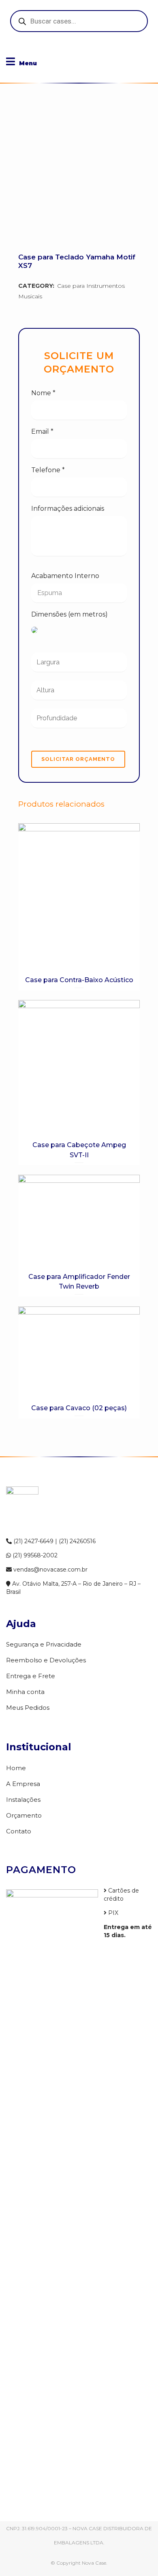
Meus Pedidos (28, 1708)
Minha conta (25, 1692)
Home (16, 1768)
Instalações (23, 1800)
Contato (19, 1831)
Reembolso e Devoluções (46, 1660)
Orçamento (24, 1815)
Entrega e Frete (31, 1676)
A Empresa (23, 1784)
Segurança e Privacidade (44, 1644)
